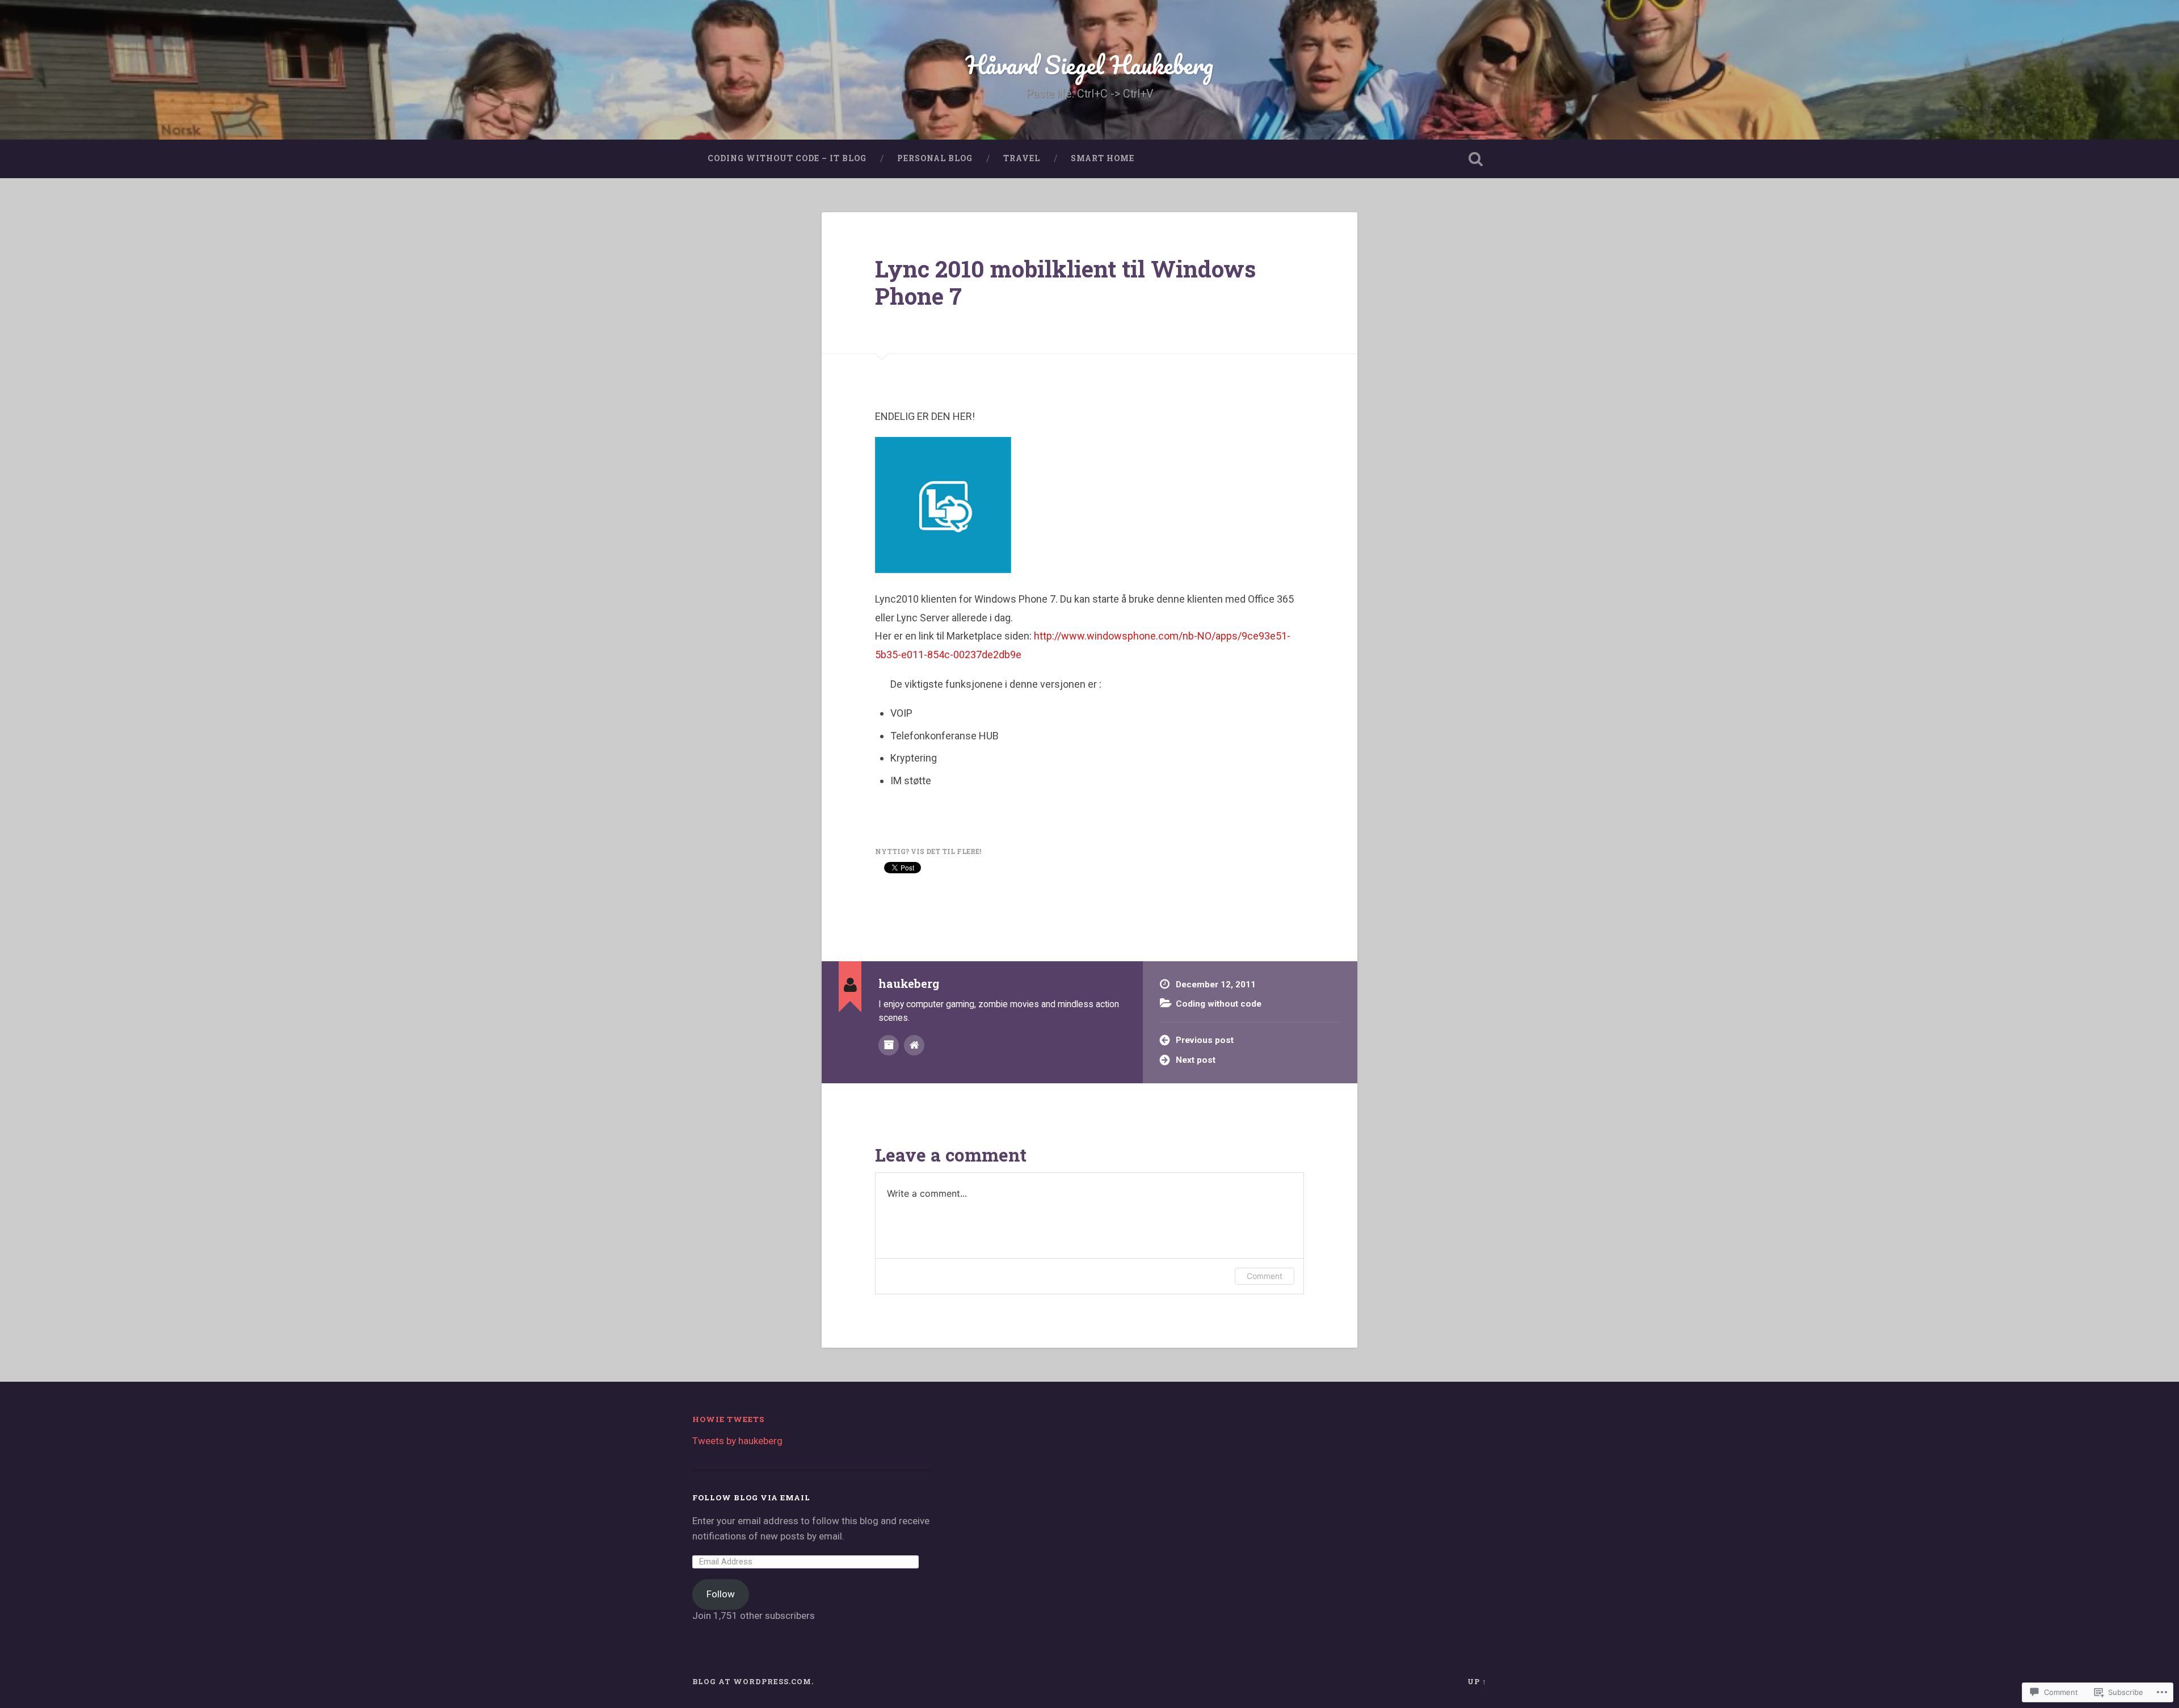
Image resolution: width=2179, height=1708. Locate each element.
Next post (1196, 1060)
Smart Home (1103, 158)
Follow (721, 1594)
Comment (1265, 1276)
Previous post (1205, 1040)
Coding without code (1219, 1004)
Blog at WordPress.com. (753, 1681)
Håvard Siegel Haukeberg (1089, 64)
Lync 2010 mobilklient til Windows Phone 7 (1065, 283)
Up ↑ (1477, 1681)
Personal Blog (935, 158)
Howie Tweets (729, 1419)
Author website (914, 1045)
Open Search (1475, 159)
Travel (1022, 158)
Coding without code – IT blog (787, 158)
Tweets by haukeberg (737, 1441)
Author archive (889, 1045)
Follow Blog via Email (751, 1497)
